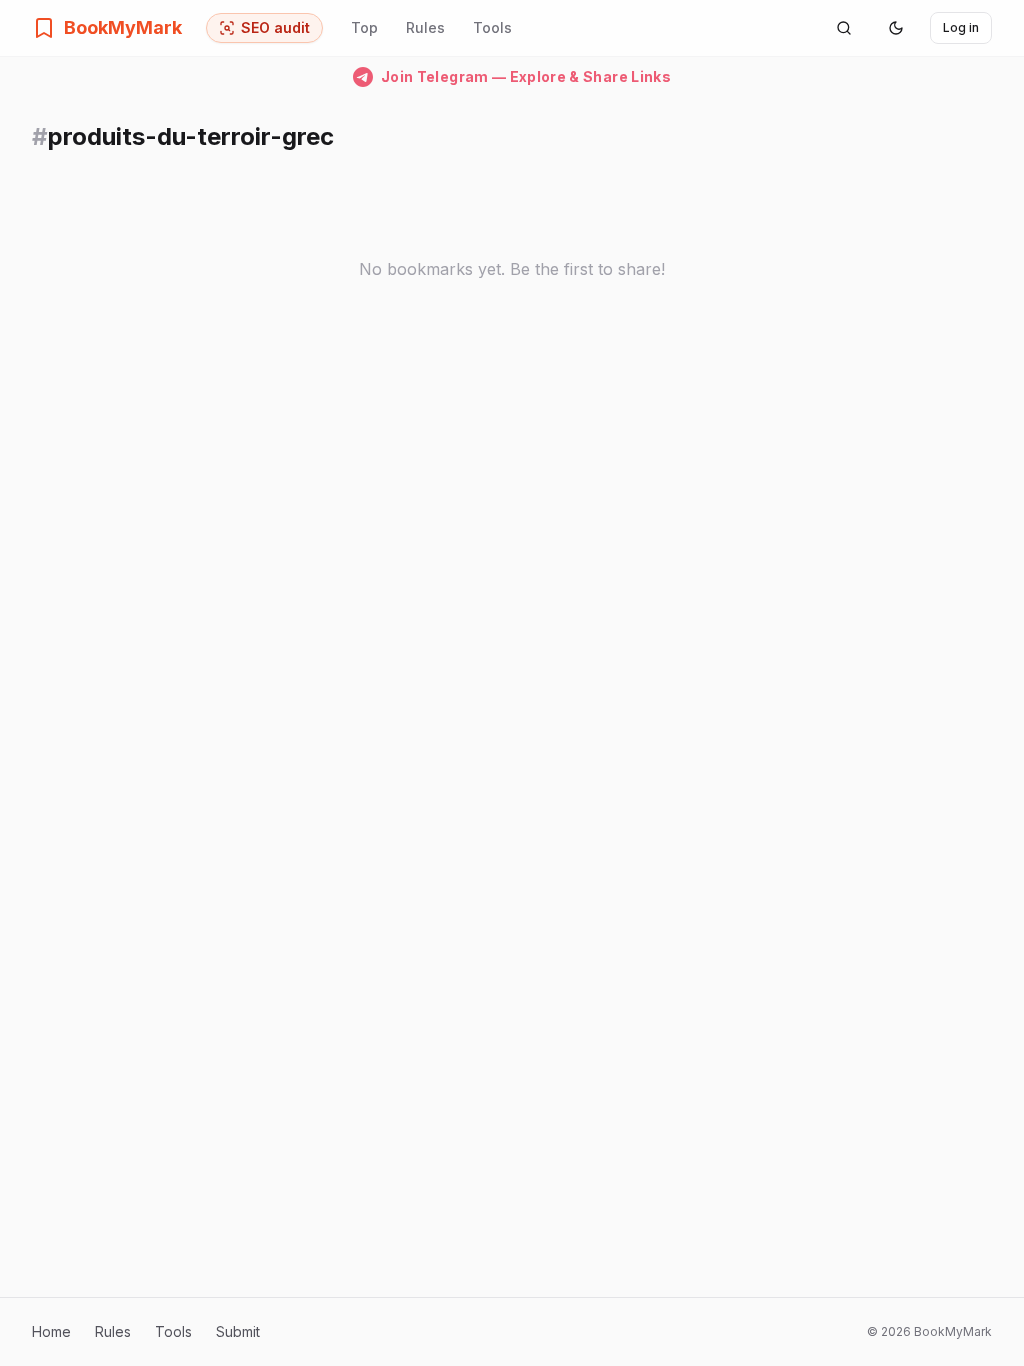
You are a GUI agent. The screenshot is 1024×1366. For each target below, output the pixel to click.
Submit (238, 1331)
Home (51, 1331)
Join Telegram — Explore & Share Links (526, 76)
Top (364, 27)
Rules (425, 27)
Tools (492, 27)
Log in (961, 27)
